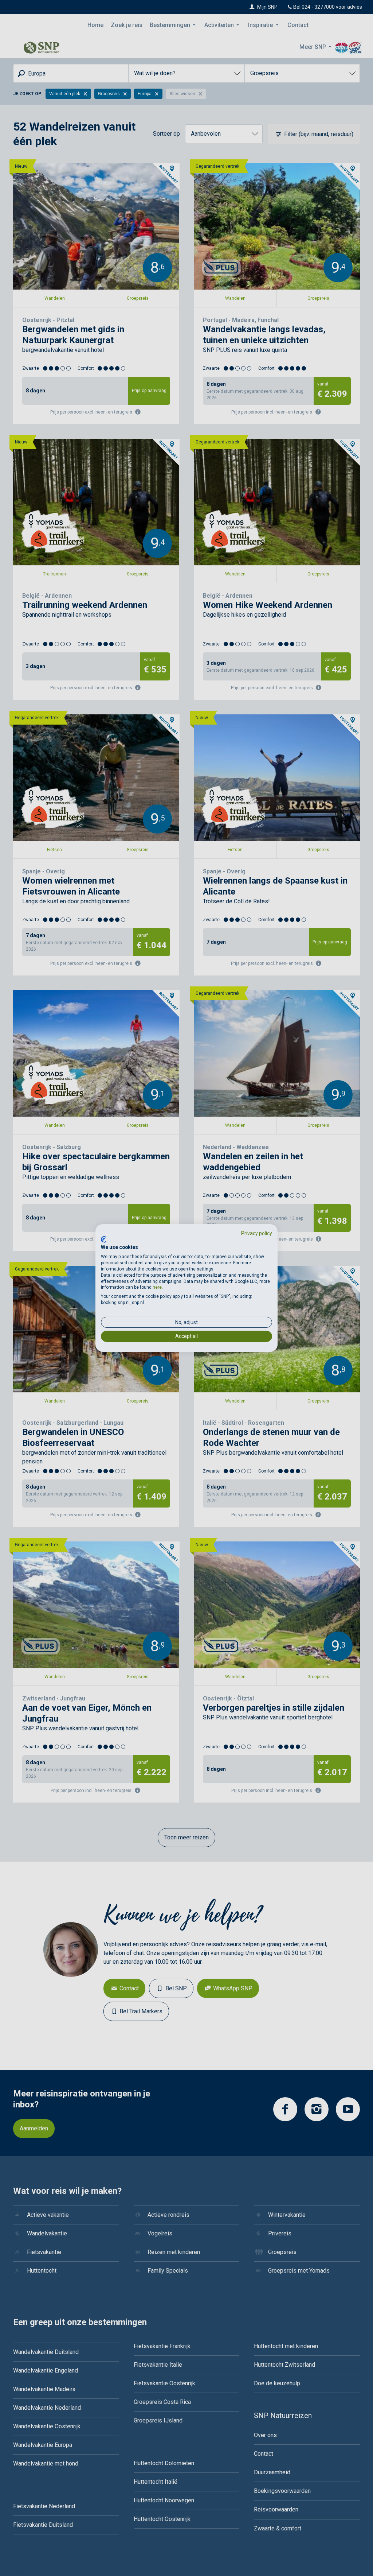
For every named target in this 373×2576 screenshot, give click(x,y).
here (157, 1287)
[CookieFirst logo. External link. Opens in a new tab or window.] (104, 1239)
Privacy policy (257, 1233)
